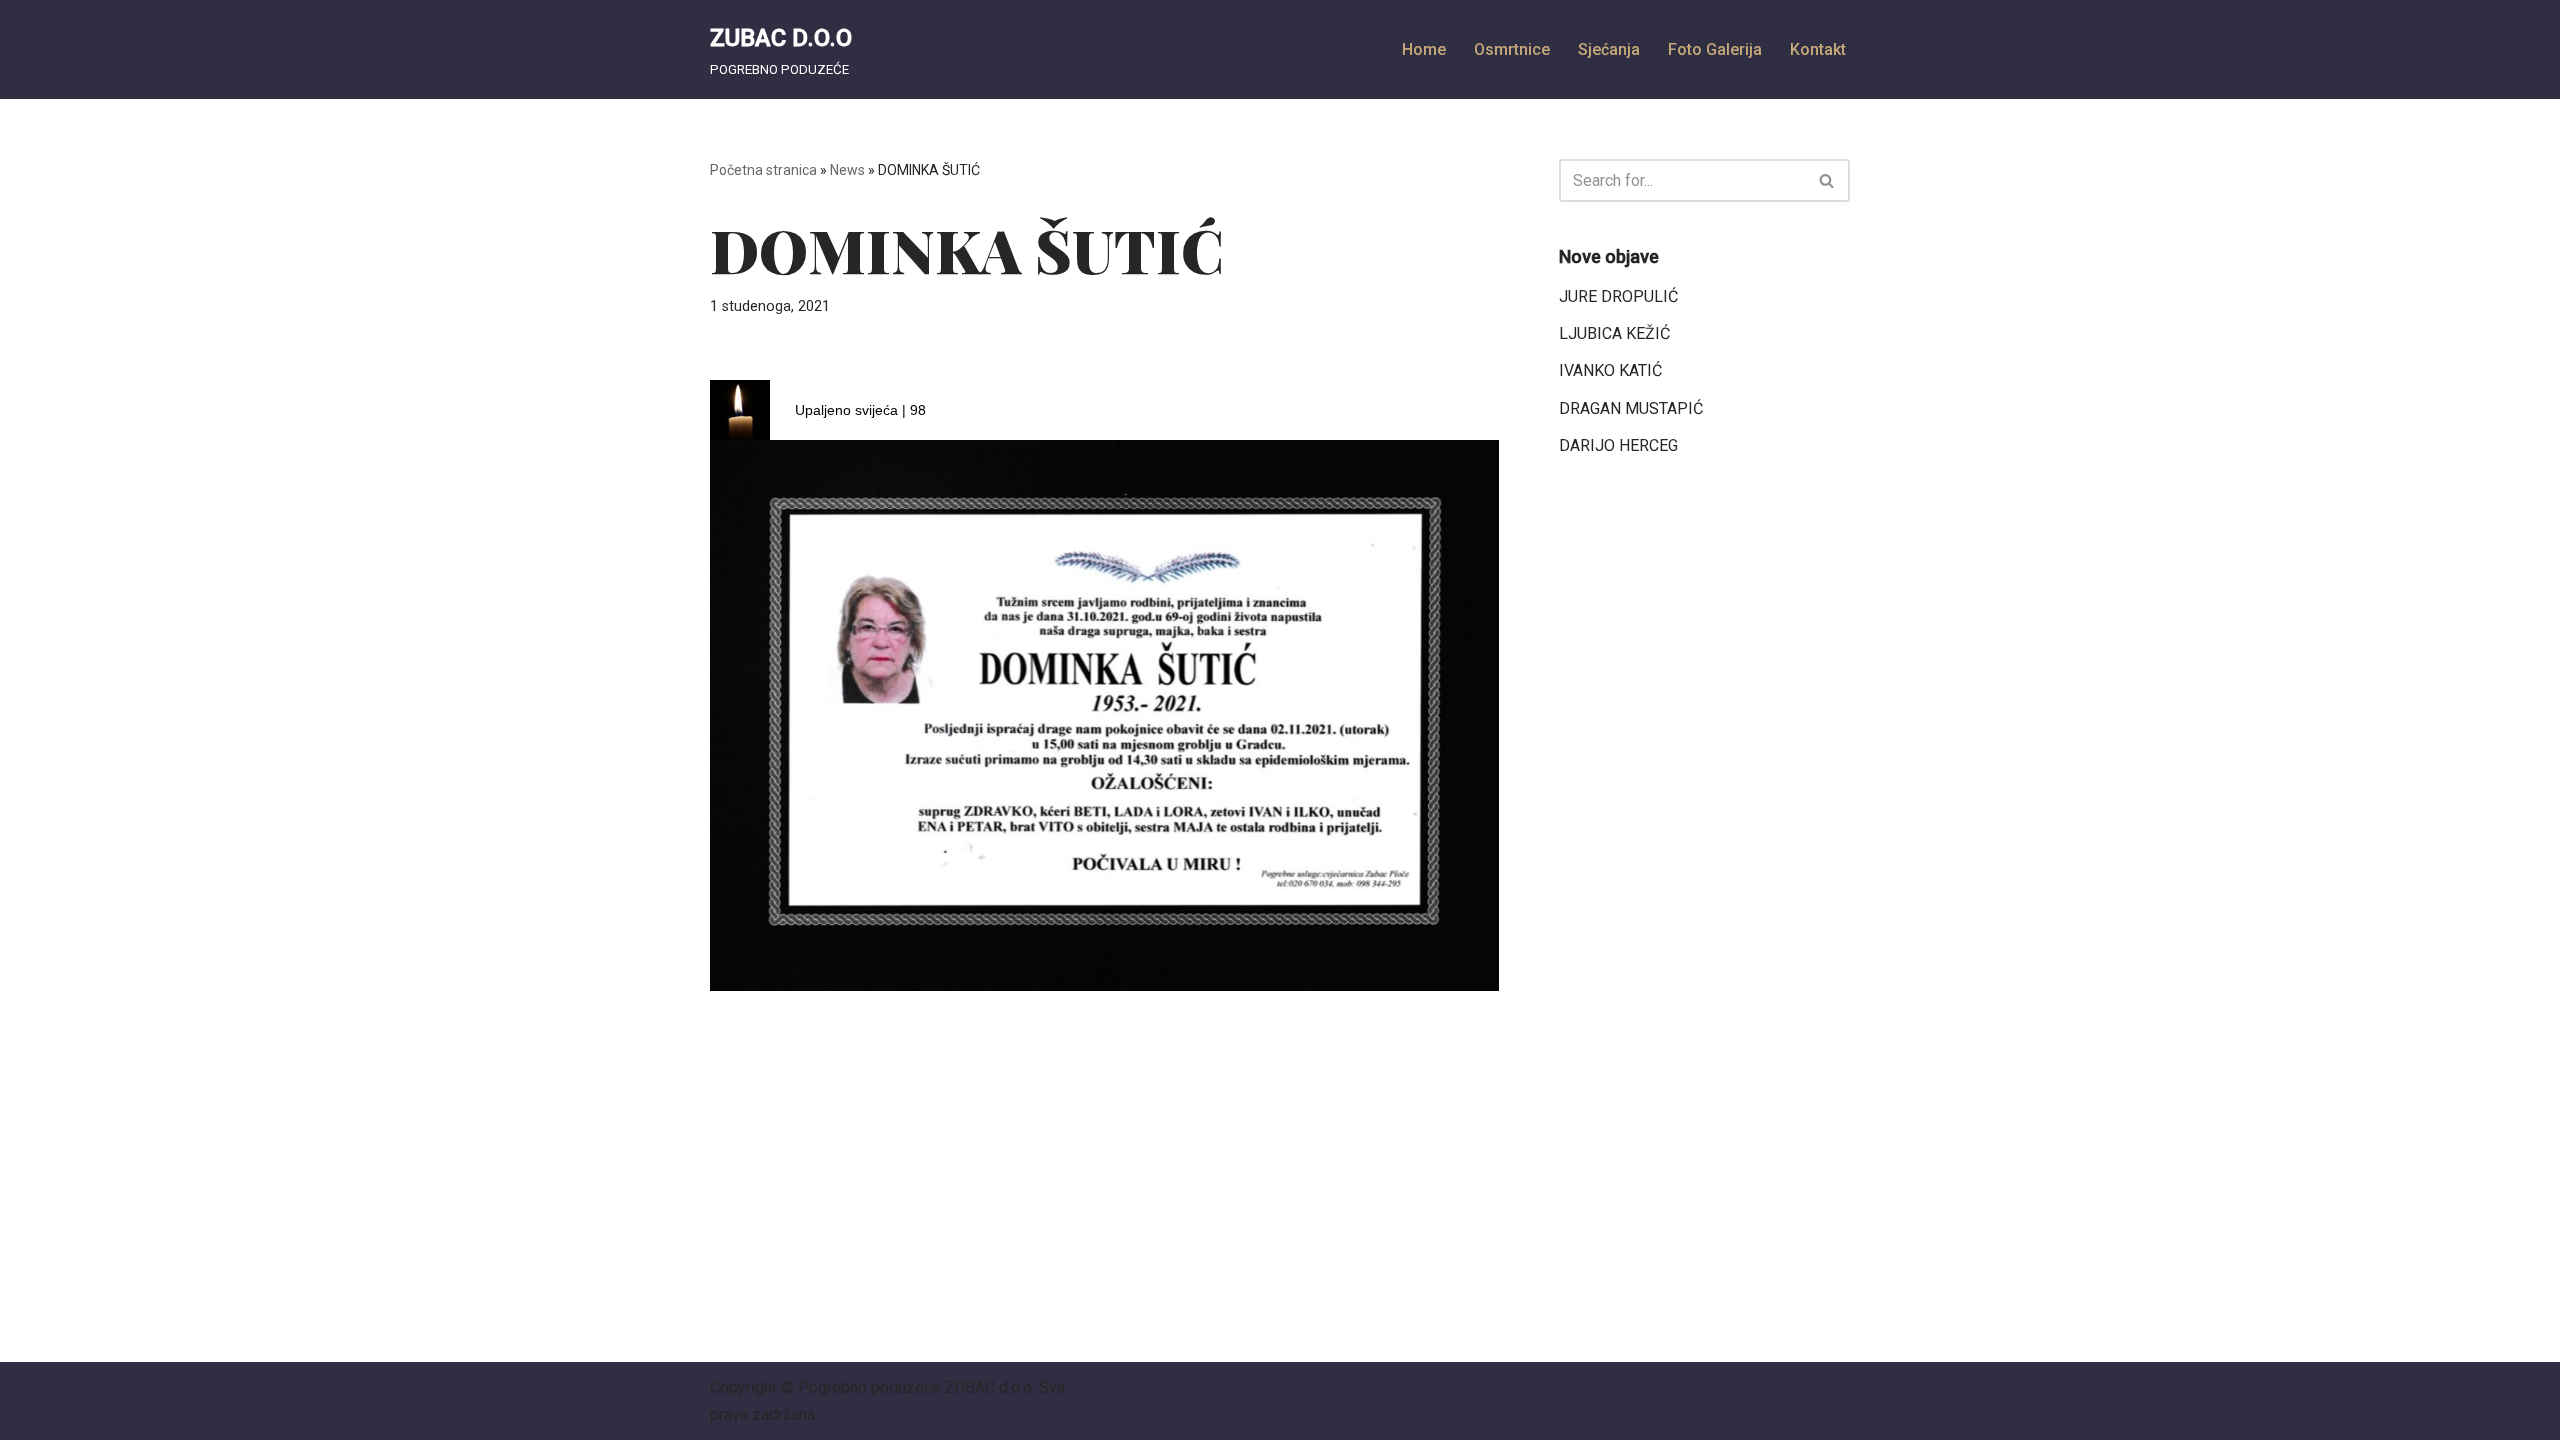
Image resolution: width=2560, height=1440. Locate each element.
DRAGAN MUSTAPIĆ (1631, 408)
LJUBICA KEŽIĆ (1614, 333)
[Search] (1827, 180)
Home (1424, 49)
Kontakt (1818, 49)
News (847, 170)
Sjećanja (1609, 49)
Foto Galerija (1715, 49)
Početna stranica (763, 170)
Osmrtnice (1512, 49)
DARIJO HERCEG (1618, 445)
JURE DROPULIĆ (1618, 296)
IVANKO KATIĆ (1610, 370)
